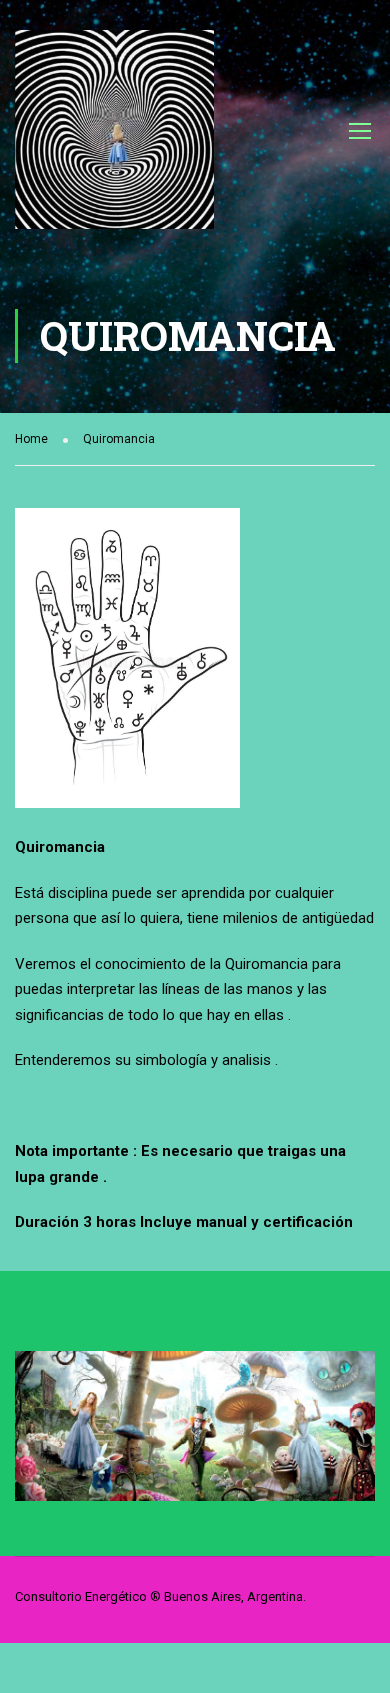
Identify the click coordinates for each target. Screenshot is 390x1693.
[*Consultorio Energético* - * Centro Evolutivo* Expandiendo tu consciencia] (114, 139)
